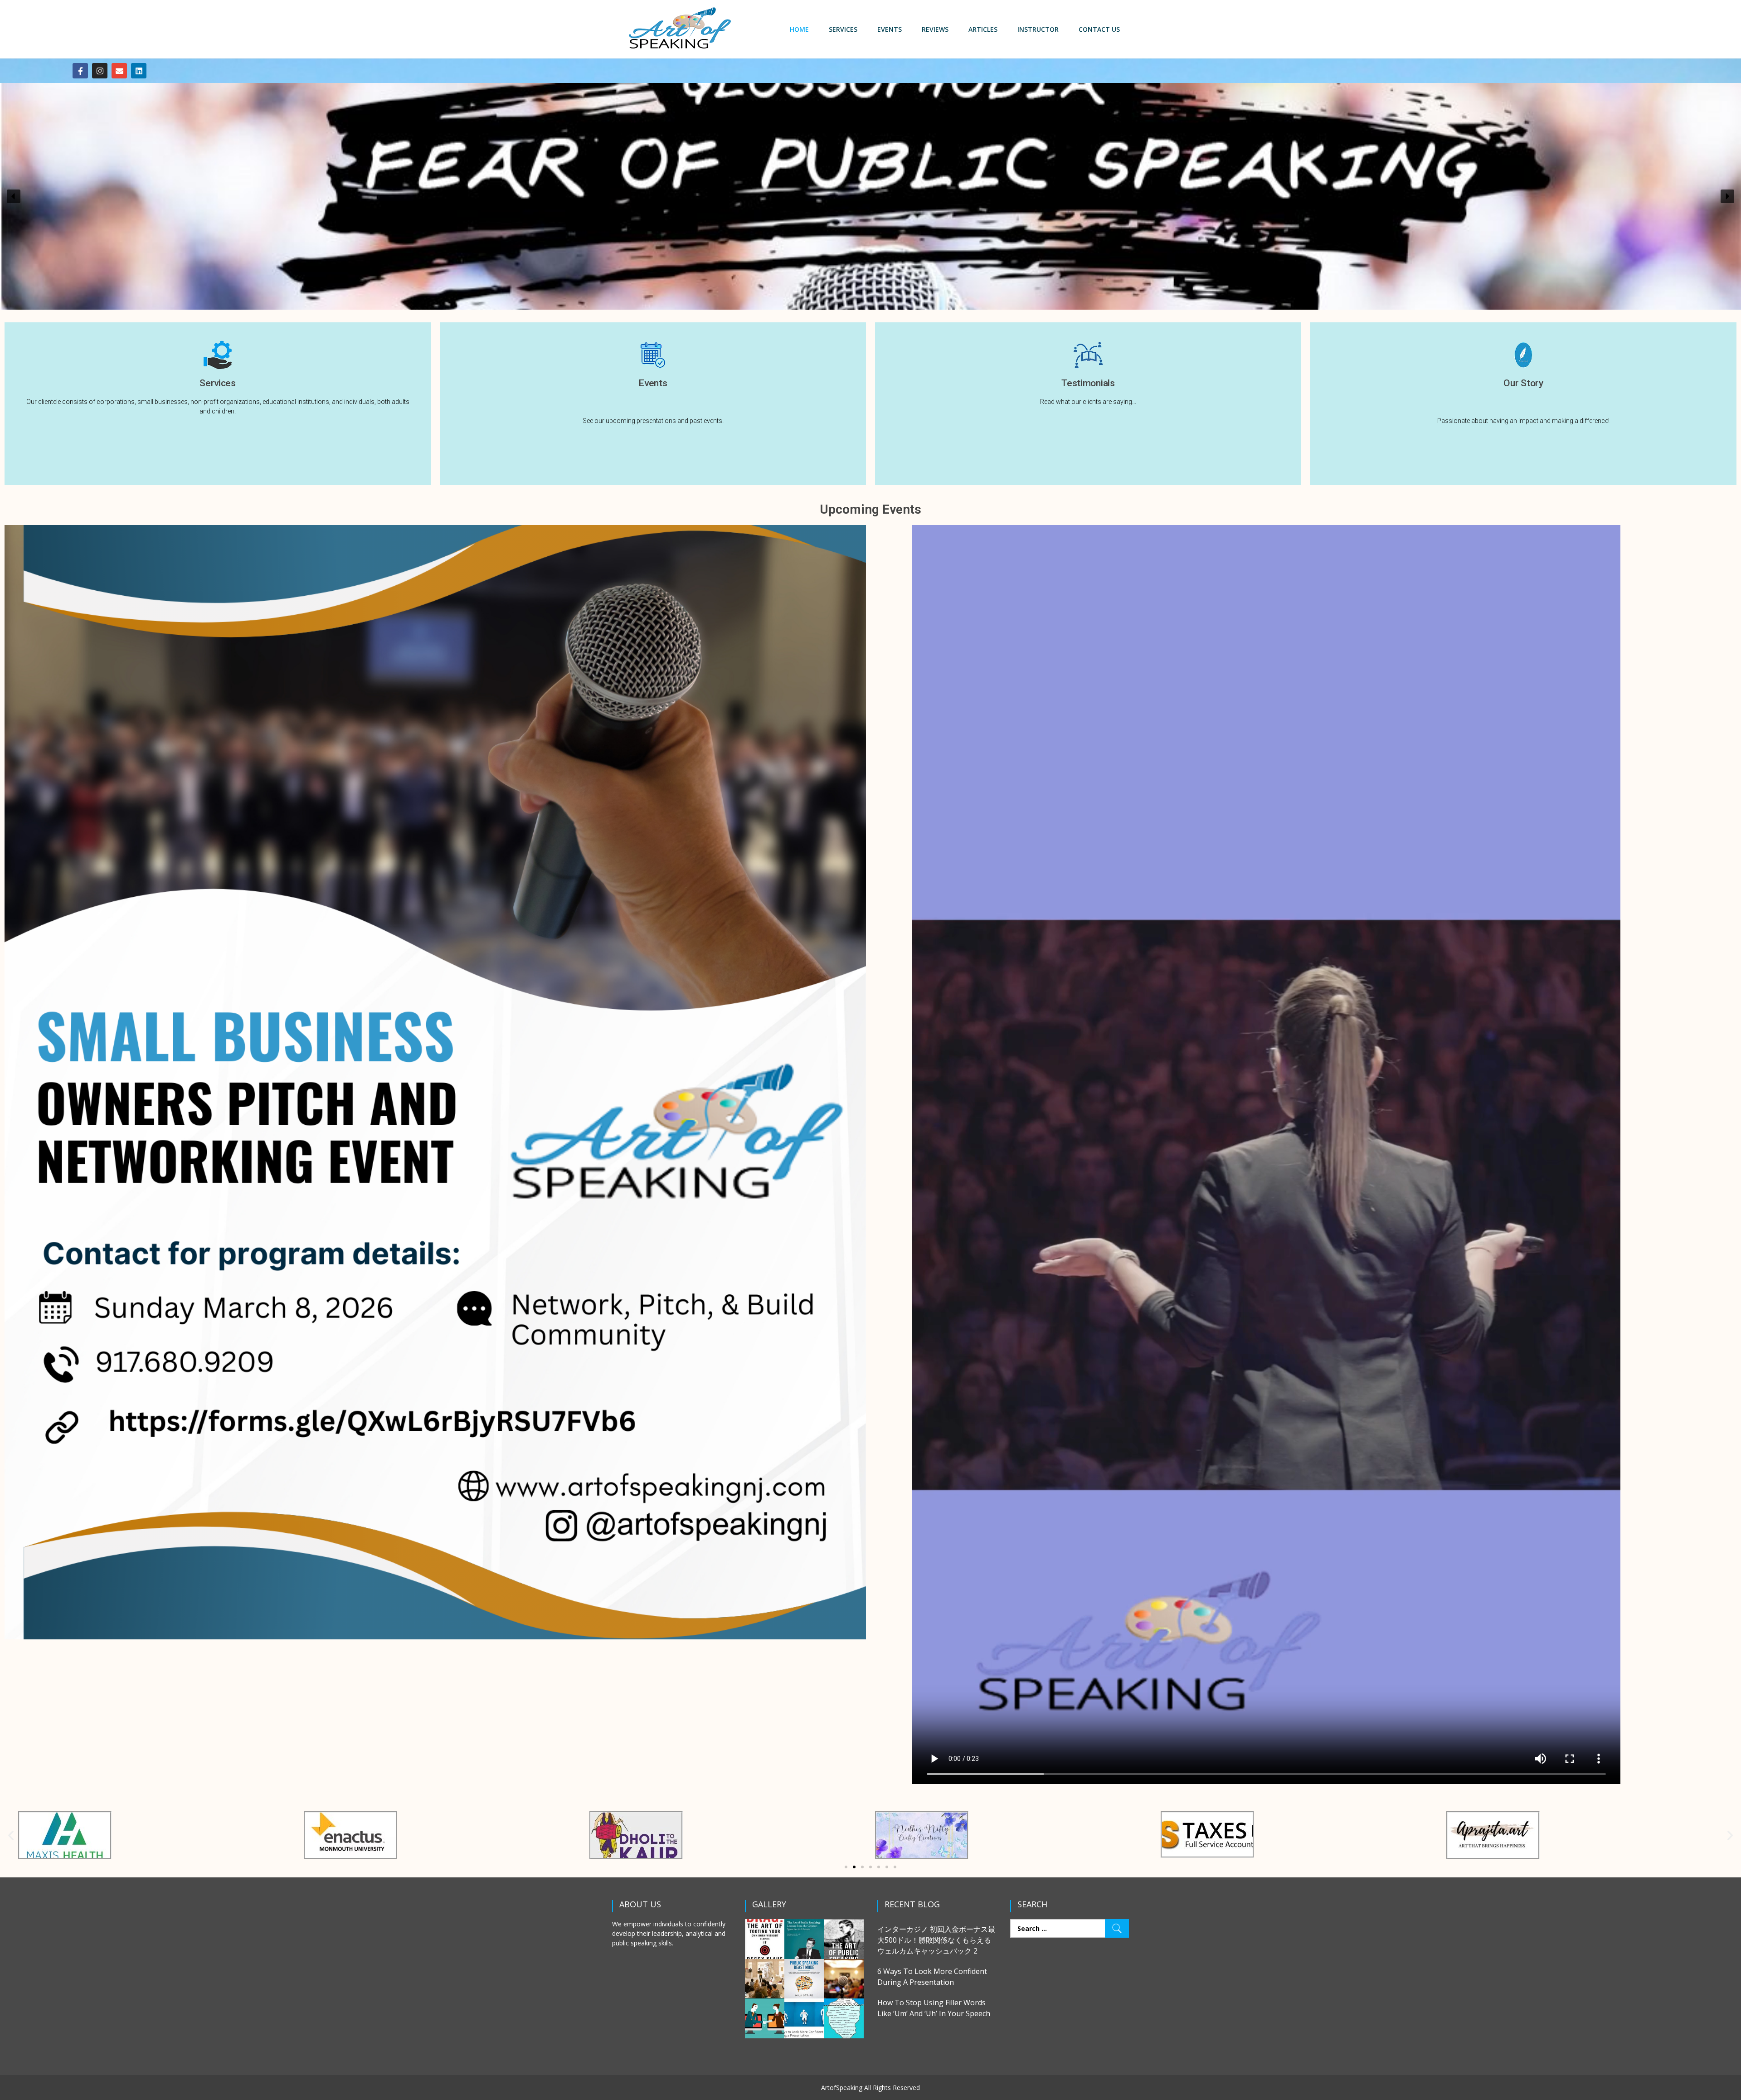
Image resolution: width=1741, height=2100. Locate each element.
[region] (870, 196)
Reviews (935, 29)
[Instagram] (100, 71)
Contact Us (1099, 29)
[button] (14, 196)
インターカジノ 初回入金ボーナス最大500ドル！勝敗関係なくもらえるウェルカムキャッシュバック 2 (936, 1940)
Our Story (1523, 383)
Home (799, 29)
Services (843, 29)
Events (890, 29)
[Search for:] (1070, 1928)
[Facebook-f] (80, 71)
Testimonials (1088, 383)
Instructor (1038, 29)
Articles (983, 29)
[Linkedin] (139, 71)
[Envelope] (119, 71)
